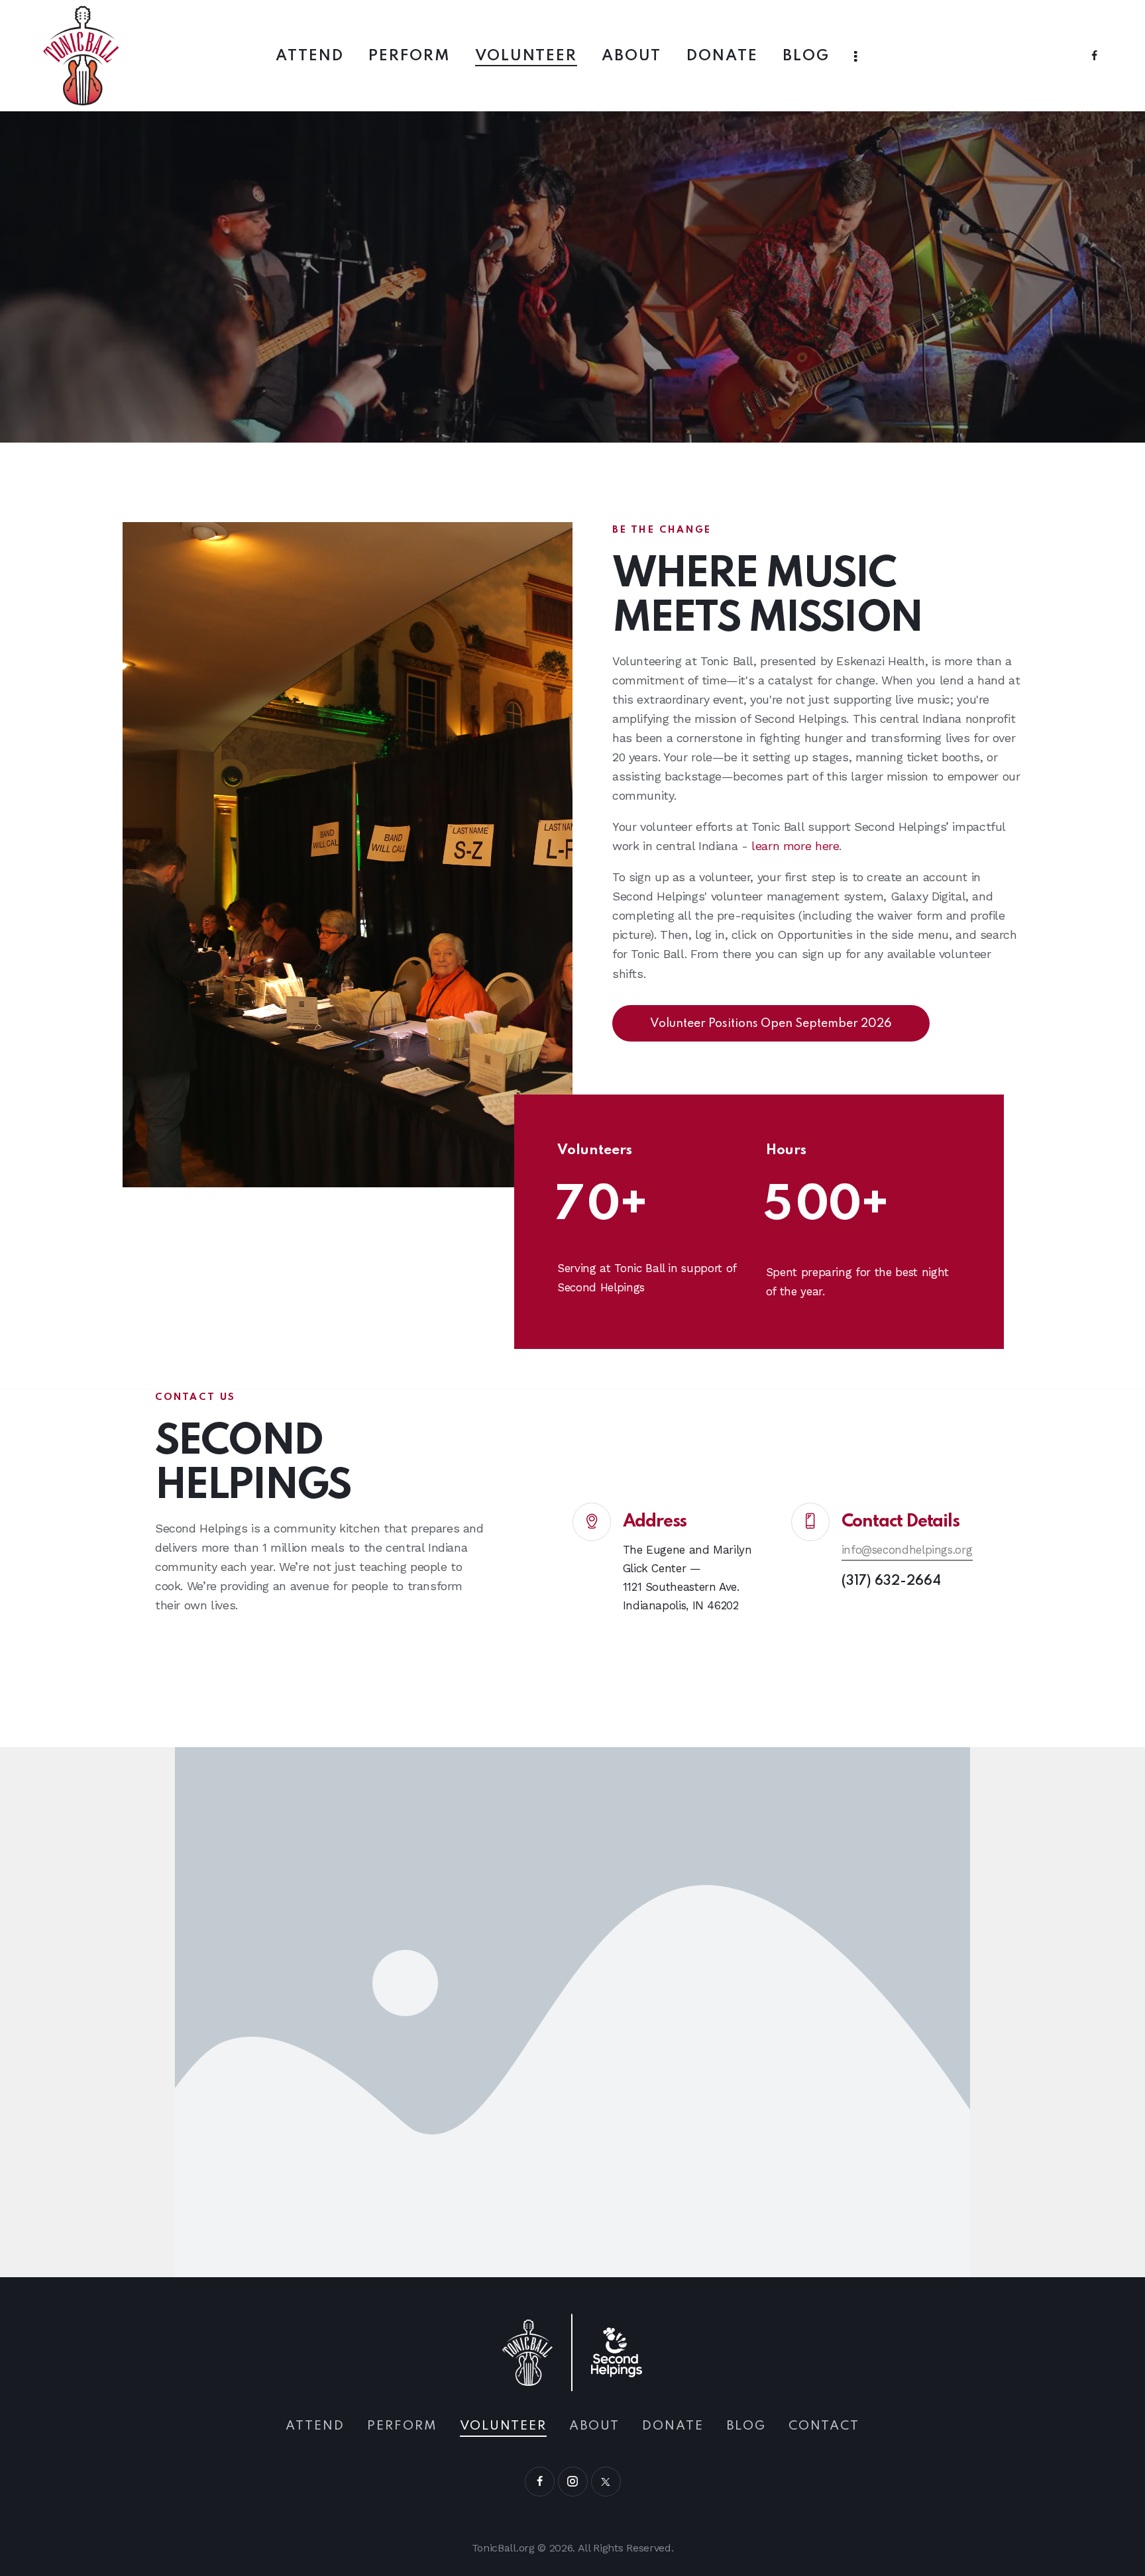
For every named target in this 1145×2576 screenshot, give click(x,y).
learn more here (795, 846)
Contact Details (900, 1522)
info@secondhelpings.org (907, 1550)
